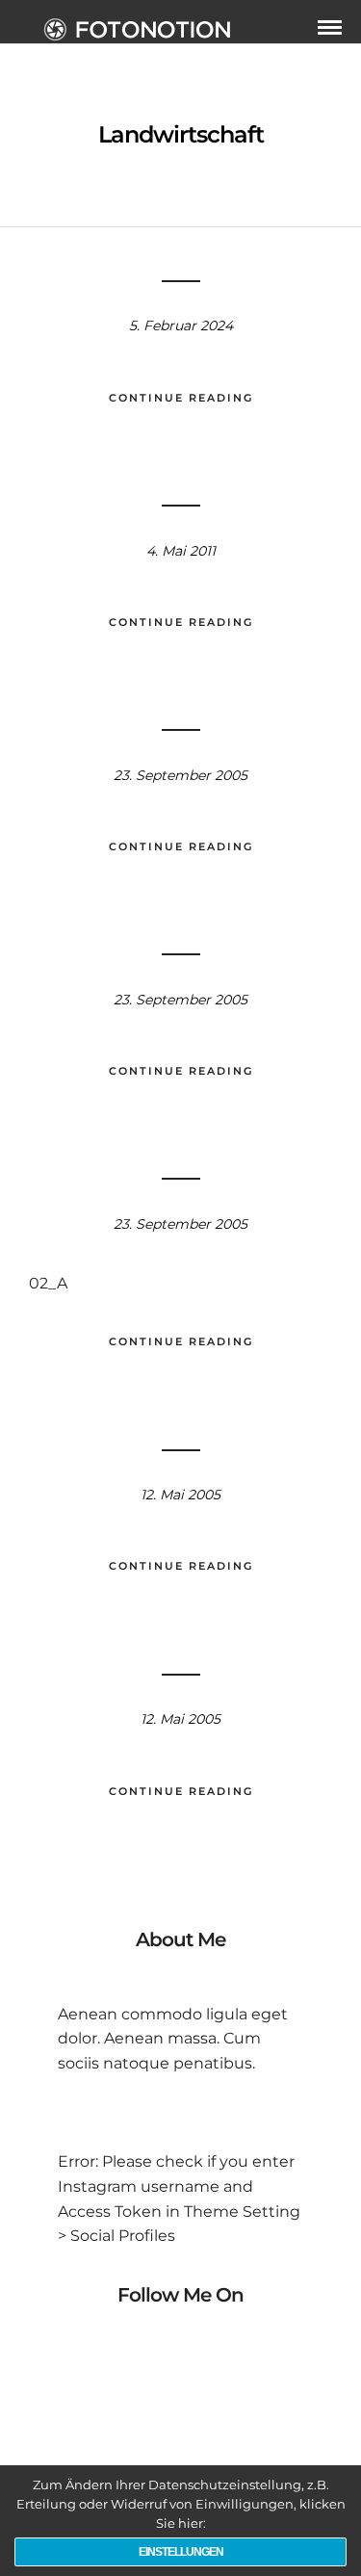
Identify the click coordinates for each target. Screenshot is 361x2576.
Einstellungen (181, 2552)
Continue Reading (181, 398)
